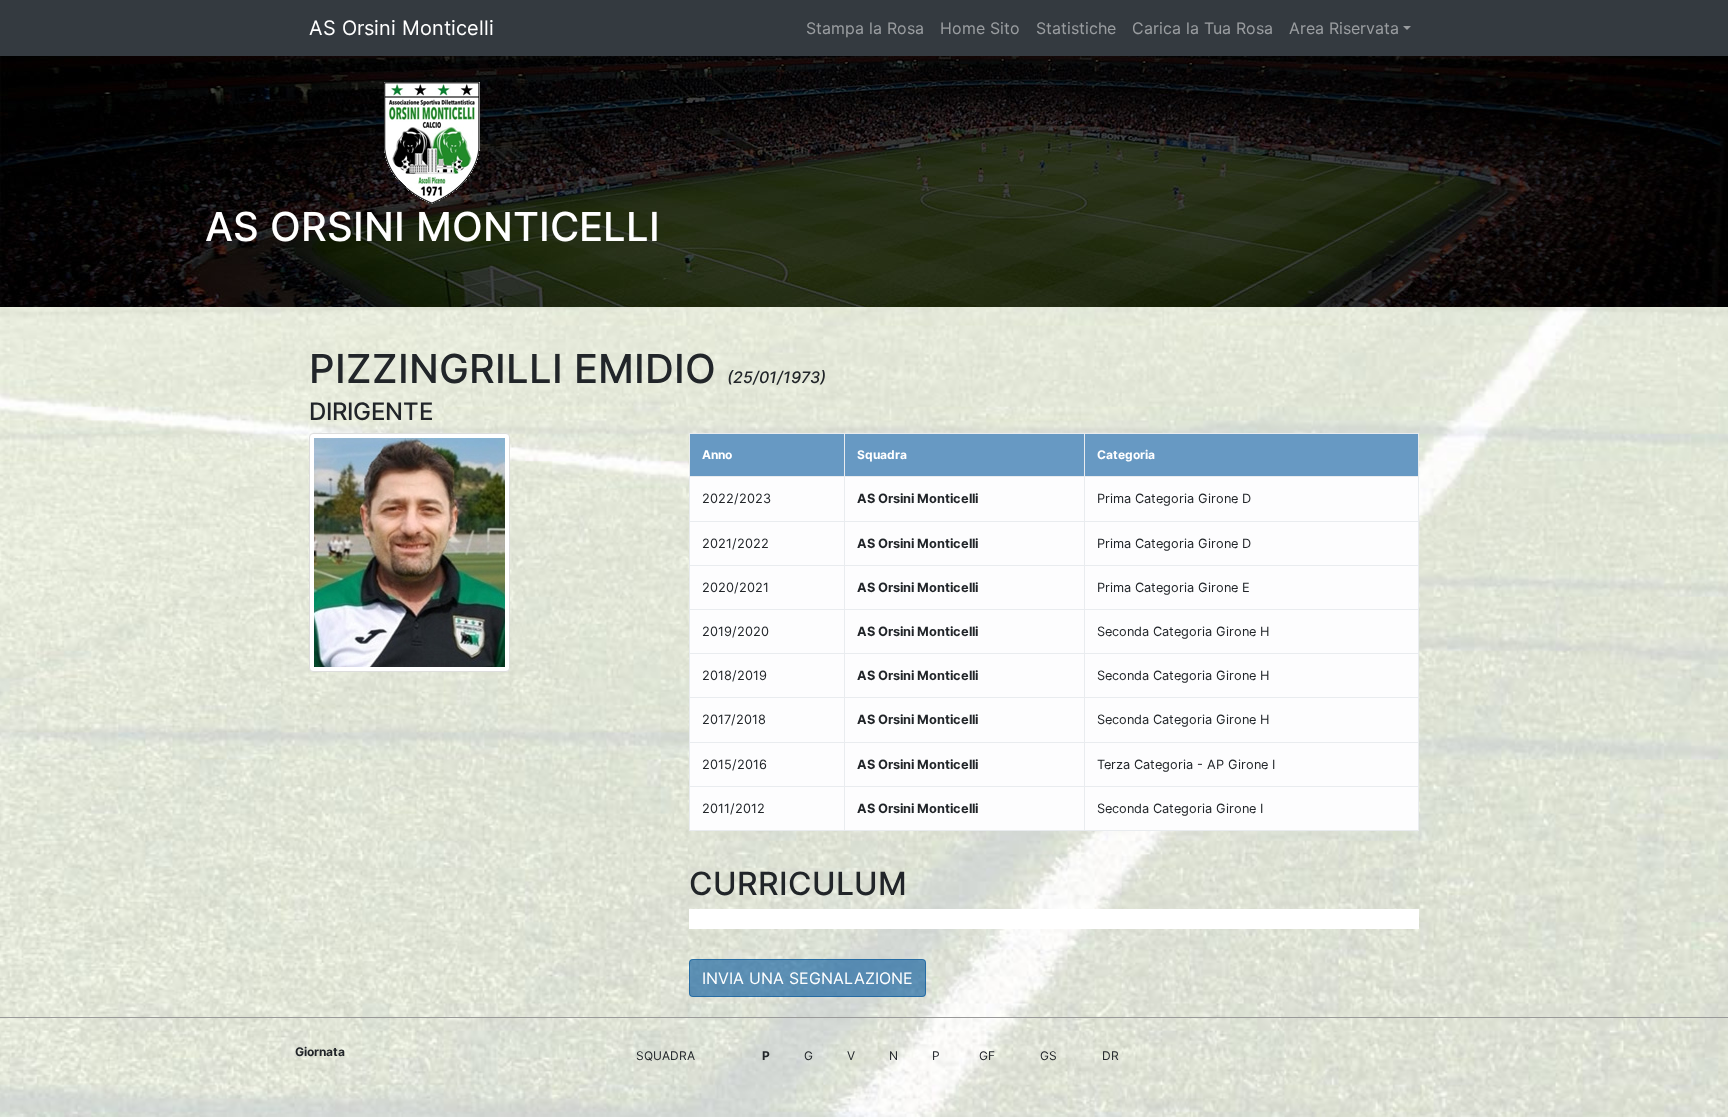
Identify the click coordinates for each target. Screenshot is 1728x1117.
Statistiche (1076, 28)
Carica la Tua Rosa (1202, 28)
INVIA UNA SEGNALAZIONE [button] (807, 978)
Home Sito (980, 28)
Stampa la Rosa (865, 28)
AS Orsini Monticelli (401, 28)
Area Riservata (1344, 28)
